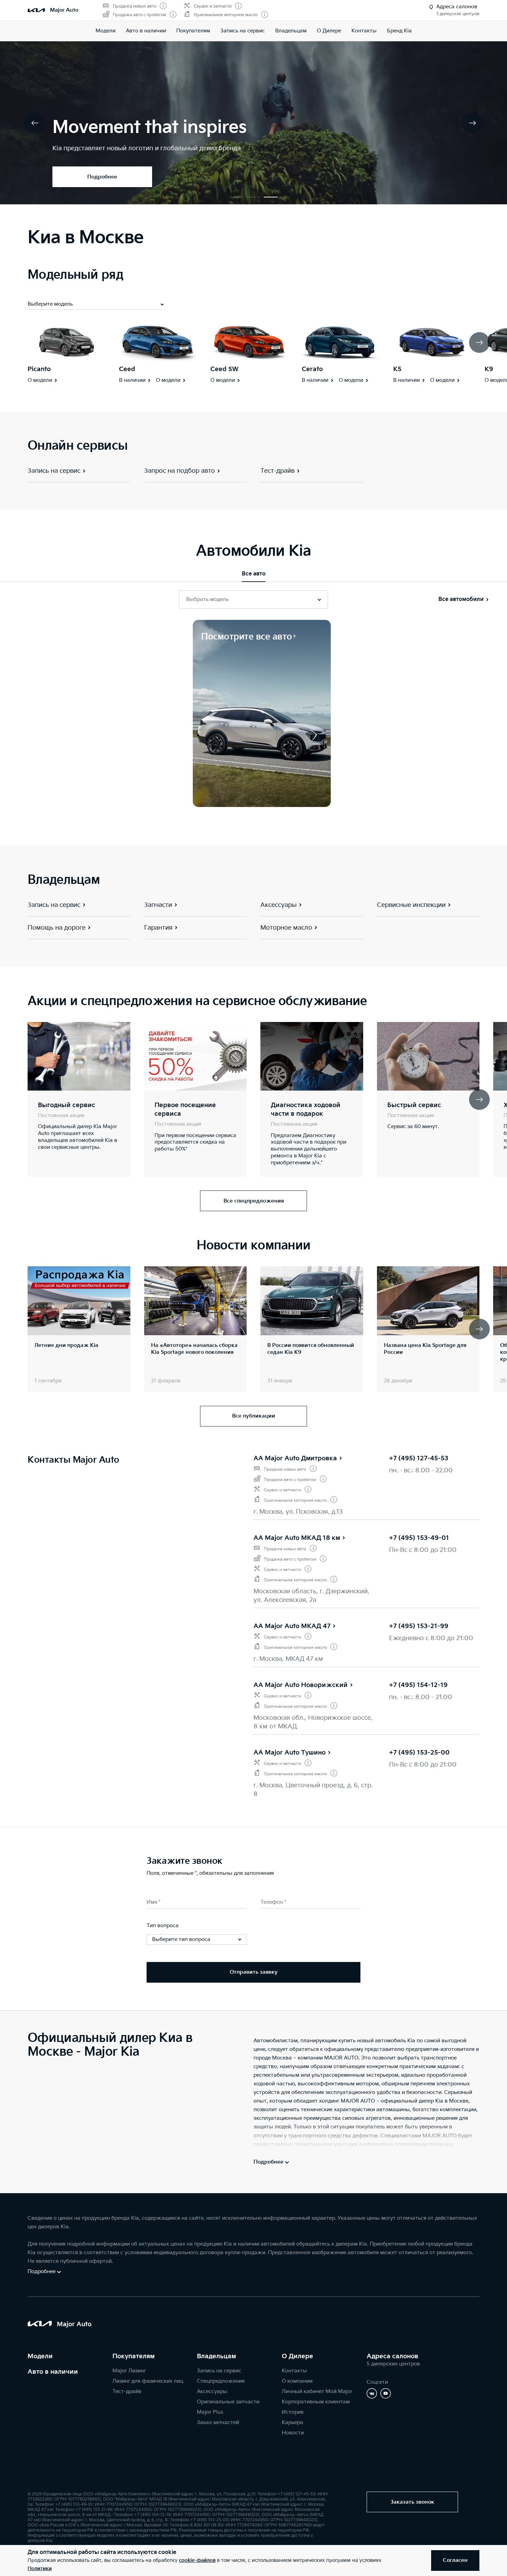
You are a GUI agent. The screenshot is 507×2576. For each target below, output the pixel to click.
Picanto (39, 369)
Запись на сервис (243, 31)
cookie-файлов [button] (197, 2560)
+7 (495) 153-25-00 (419, 1753)
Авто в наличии (146, 31)
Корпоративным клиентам (316, 2402)
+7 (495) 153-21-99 (419, 1626)
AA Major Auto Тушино (290, 1753)
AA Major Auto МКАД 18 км (297, 1538)
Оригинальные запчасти (228, 2402)
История (293, 2412)
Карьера (292, 2422)
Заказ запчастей (218, 2422)
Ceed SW (225, 369)
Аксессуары (212, 2391)
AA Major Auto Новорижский (301, 1685)
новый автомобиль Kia (386, 2041)
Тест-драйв (127, 2391)
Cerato (312, 369)
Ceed (127, 369)
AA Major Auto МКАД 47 (292, 1626)
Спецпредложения (221, 2381)
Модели (106, 31)
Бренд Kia (399, 31)
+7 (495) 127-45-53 (419, 1458)
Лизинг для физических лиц (148, 2381)
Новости (293, 2433)
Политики (40, 2569)
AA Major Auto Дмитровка (295, 1458)
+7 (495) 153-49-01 (419, 1538)
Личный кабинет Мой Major (317, 2391)
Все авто (254, 574)
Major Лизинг (129, 2371)
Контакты (364, 31)
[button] (236, 197)
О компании (297, 2381)
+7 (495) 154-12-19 (418, 1685)
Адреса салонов (392, 2356)
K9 (489, 369)
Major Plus (210, 2412)
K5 (397, 369)
